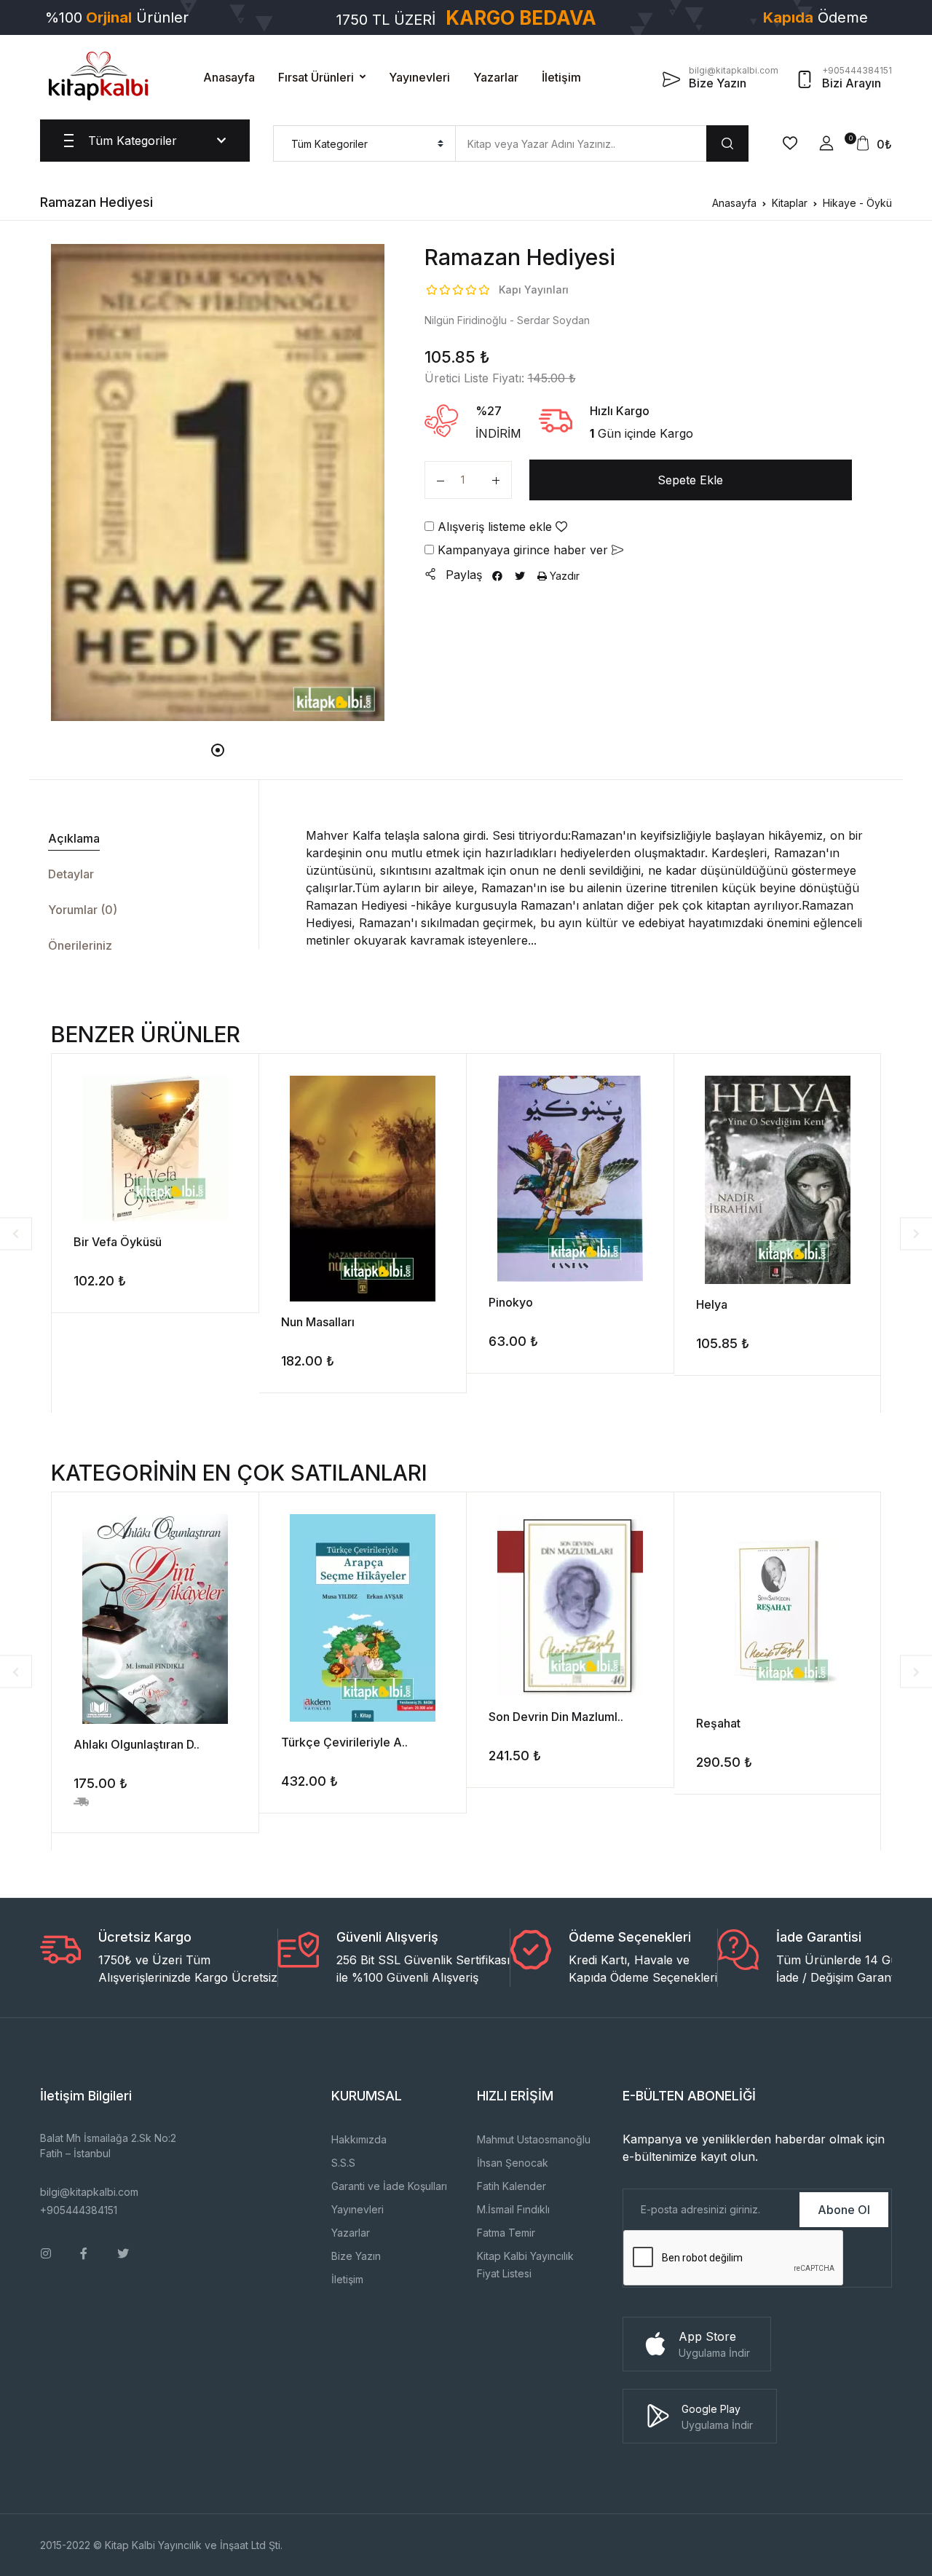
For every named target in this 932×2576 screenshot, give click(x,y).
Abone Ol (844, 2210)
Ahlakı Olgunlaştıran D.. (137, 1744)
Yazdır (563, 576)
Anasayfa (229, 77)
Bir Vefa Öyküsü (118, 1242)
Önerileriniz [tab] (80, 945)
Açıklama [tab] (74, 838)
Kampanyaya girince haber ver (523, 550)
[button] (826, 143)
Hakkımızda (359, 2139)
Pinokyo (511, 1302)
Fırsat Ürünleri (316, 77)
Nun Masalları (318, 1322)
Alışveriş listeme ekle (495, 527)
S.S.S (343, 2163)
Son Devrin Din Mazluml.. (556, 1717)
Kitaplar (790, 203)
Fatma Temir (506, 2233)
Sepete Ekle (690, 480)
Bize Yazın (356, 2256)
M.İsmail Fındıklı (513, 2209)
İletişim (561, 77)
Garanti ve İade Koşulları (389, 2186)
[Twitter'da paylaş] (520, 576)
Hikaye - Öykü (857, 203)
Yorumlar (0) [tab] (83, 910)
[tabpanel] (218, 482)
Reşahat (718, 1723)
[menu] (364, 143)
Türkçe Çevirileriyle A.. (344, 1742)
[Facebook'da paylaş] (497, 576)
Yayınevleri (419, 77)
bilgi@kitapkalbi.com (89, 2192)
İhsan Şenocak (513, 2163)
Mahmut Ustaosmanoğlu (534, 2139)
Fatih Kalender (512, 2186)
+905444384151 (79, 2210)
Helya (712, 1304)
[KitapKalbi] (98, 76)
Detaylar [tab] (71, 874)
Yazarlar (496, 77)
